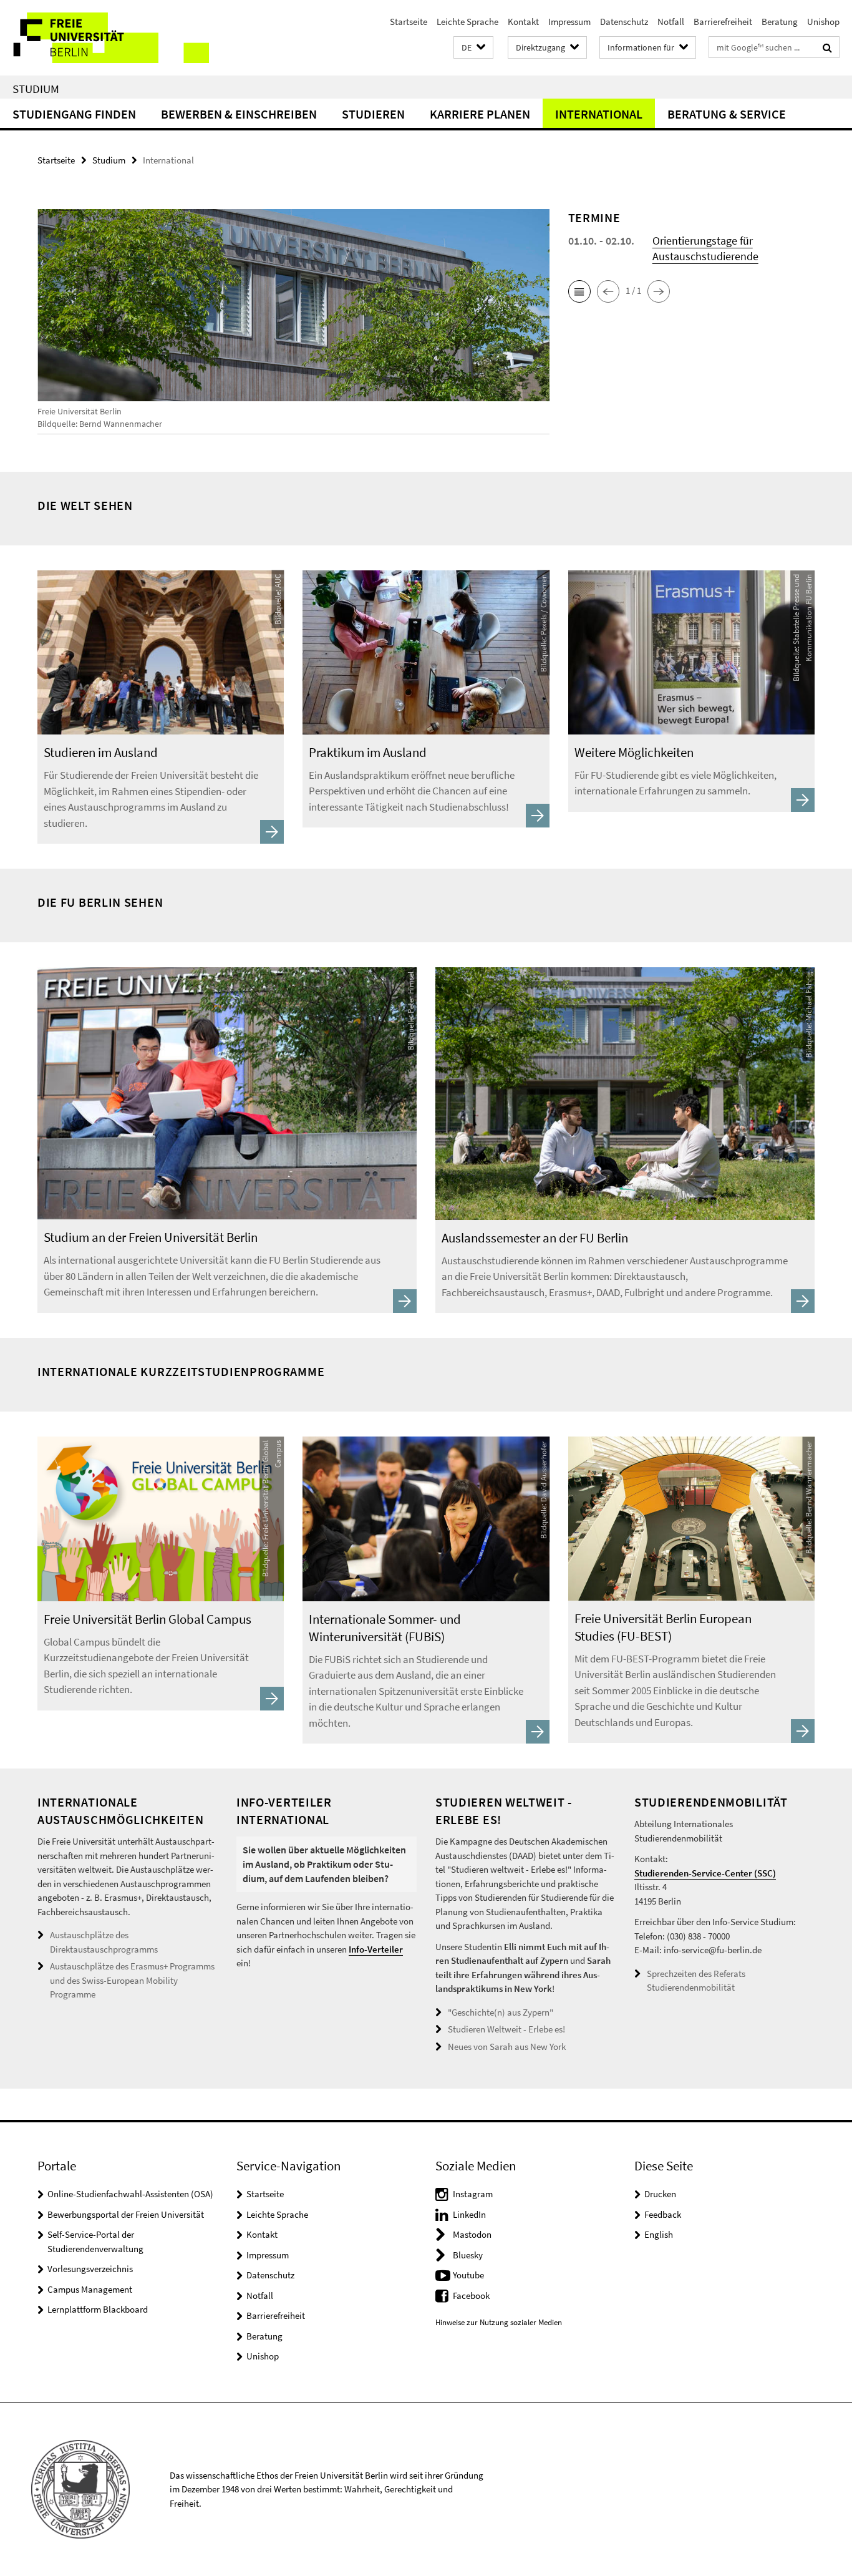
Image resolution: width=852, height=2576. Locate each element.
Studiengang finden (74, 114)
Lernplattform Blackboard (98, 2309)
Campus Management (90, 2289)
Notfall (671, 22)
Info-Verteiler (376, 1949)
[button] (473, 48)
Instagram (473, 2194)
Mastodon (472, 2234)
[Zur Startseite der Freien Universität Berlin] (104, 38)
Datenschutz (624, 22)
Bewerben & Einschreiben (239, 114)
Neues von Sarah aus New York (507, 2047)
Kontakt (523, 22)
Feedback (663, 2214)
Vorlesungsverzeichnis (90, 2269)
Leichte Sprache (467, 22)
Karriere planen (480, 114)
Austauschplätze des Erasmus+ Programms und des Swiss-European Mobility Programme (132, 1980)
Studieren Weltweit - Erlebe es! (506, 2029)
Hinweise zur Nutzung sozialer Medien (499, 2322)
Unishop (823, 22)
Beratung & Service (727, 114)
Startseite (409, 22)
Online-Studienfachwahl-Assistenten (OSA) (130, 2194)
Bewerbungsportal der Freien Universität (126, 2214)
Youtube (468, 2275)
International (599, 114)
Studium (36, 89)
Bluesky (468, 2255)
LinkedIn (469, 2214)
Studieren (373, 114)
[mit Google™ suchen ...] (827, 47)
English (659, 2234)
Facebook (471, 2295)
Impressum (569, 22)
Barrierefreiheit (723, 22)
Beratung (780, 22)
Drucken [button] (660, 2194)
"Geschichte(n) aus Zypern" (501, 2012)
